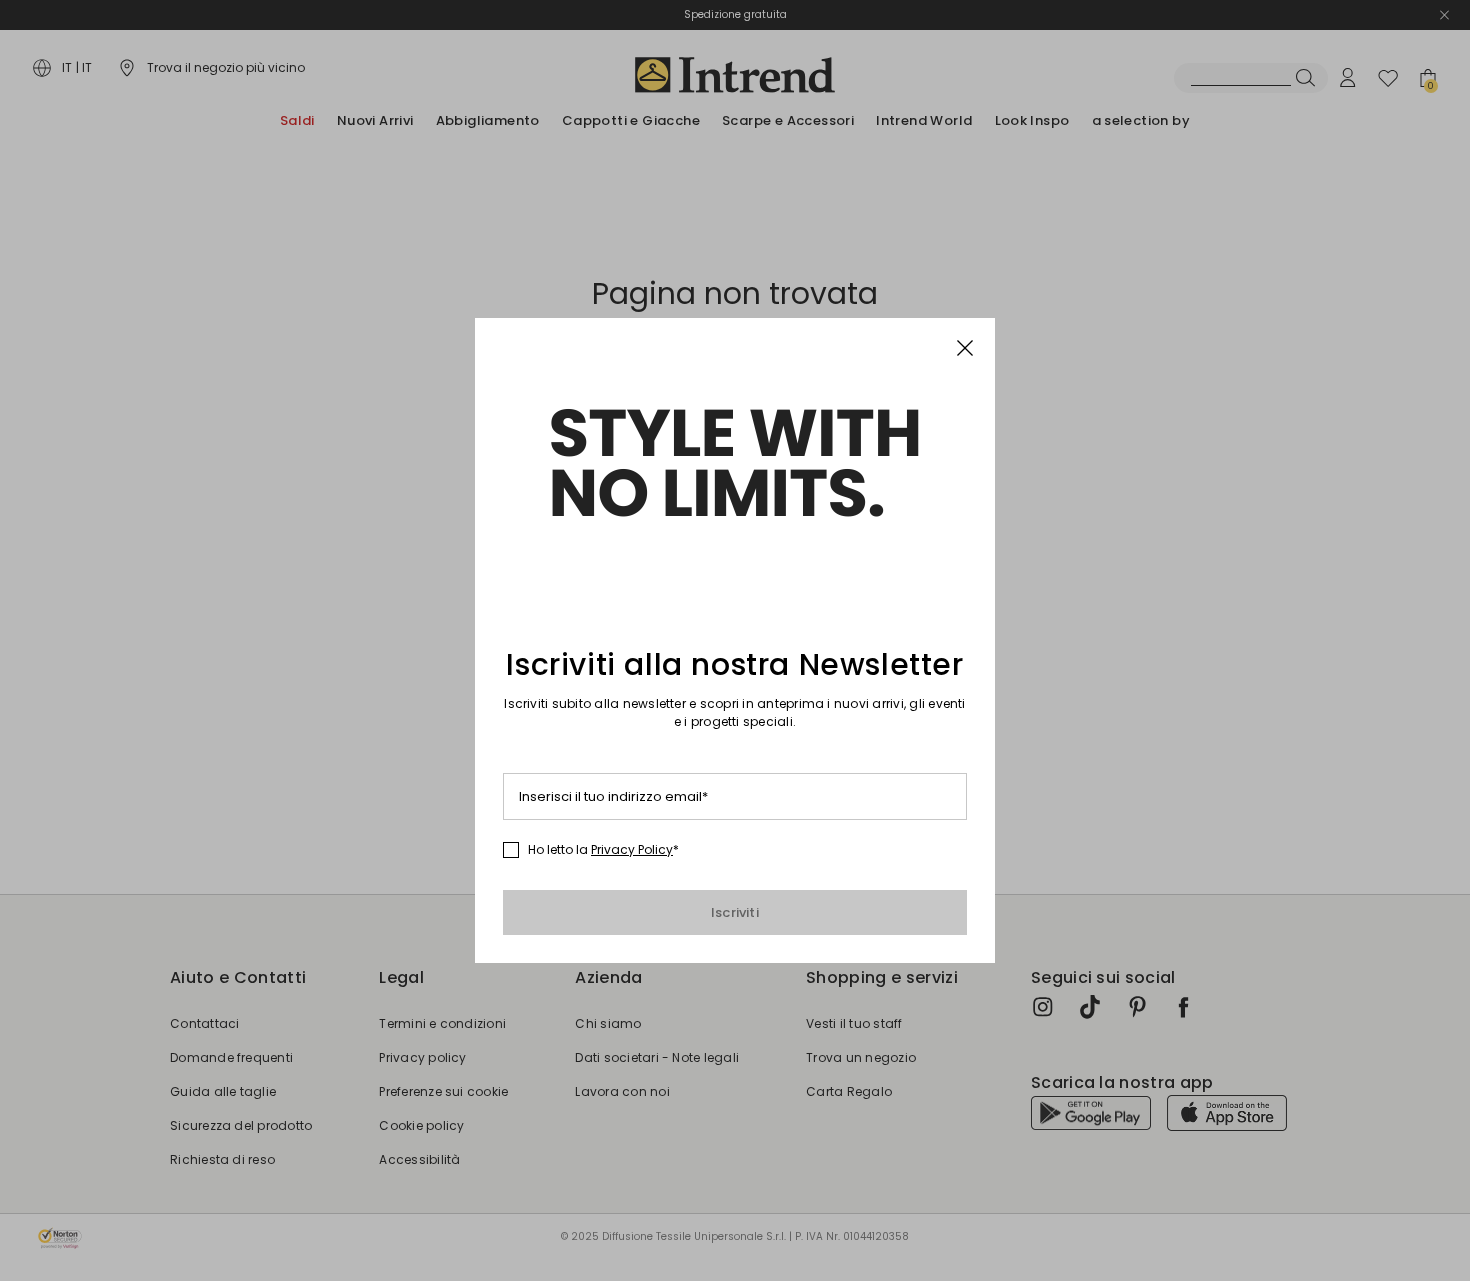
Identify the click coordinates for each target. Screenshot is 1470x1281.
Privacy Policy (632, 849)
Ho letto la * (603, 850)
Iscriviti (735, 912)
